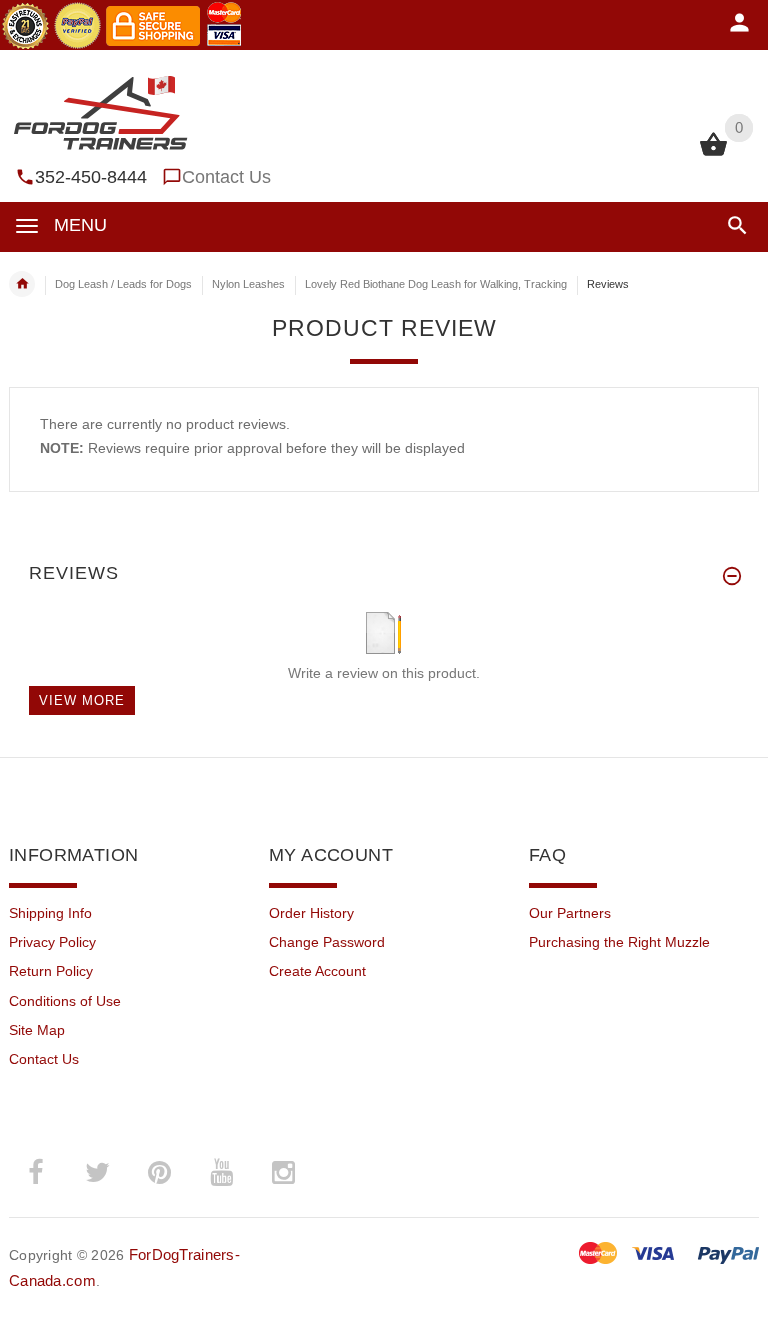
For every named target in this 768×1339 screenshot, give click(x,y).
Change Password (327, 942)
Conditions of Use (65, 1001)
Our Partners (570, 913)
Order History (311, 913)
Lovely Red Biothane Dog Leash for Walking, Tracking (436, 284)
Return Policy (51, 971)
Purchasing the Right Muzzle (619, 942)
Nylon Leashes (248, 284)
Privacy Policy (52, 942)
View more (82, 700)
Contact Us (226, 177)
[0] (713, 154)
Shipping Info (50, 913)
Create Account (317, 971)
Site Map (37, 1030)
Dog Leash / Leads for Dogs (123, 284)
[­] (733, 225)
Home (22, 284)
